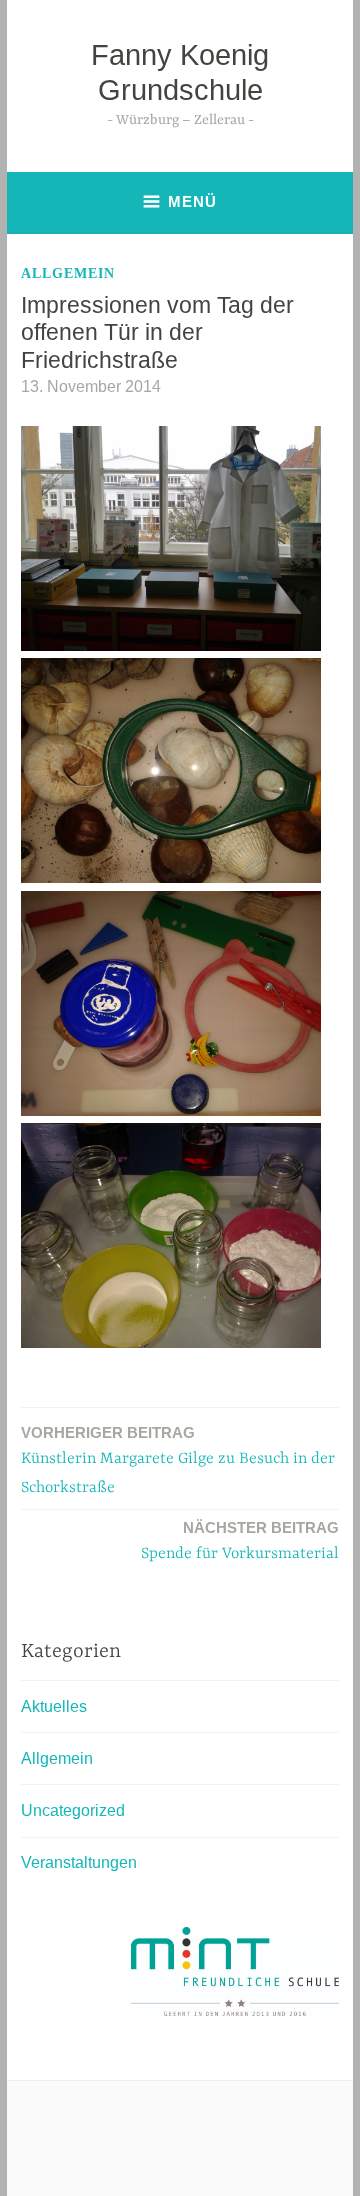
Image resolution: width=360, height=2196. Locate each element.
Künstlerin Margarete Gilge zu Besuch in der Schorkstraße (178, 1460)
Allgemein (68, 273)
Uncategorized (73, 1810)
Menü (192, 201)
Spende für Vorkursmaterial (240, 1541)
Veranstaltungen (79, 1862)
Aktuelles (54, 1706)
